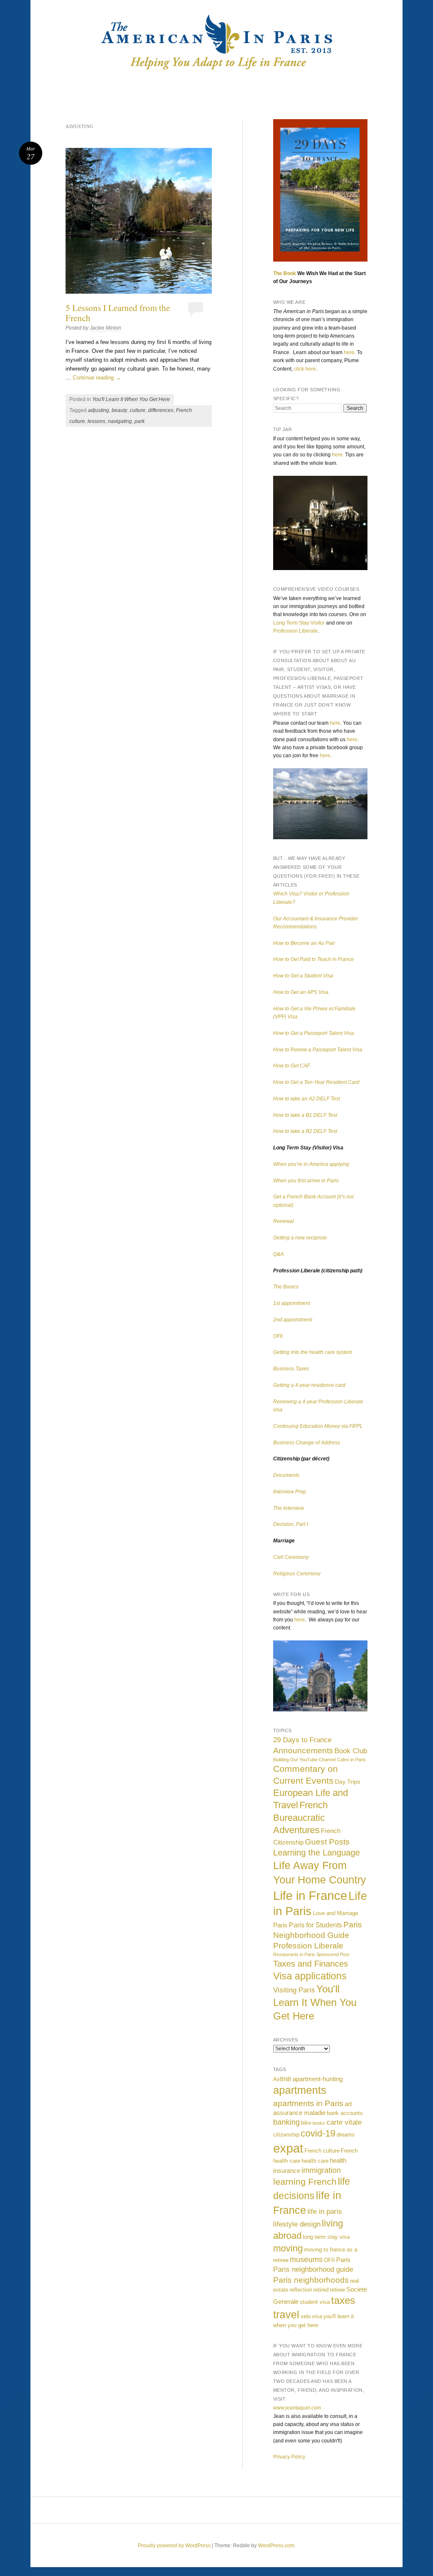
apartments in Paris (308, 2103)
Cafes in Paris (351, 1760)
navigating (120, 421)
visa (317, 2316)
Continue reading (97, 378)
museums (306, 2259)
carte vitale (344, 2122)
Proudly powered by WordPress (174, 2546)
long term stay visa (326, 2237)
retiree (337, 2290)
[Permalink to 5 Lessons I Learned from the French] (139, 221)
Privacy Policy (289, 2457)
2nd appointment (293, 1320)
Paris (280, 1925)
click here (305, 369)
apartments (300, 2090)
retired (321, 2290)
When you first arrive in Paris (306, 1181)
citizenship (286, 2135)
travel (286, 2314)
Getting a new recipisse (300, 1238)
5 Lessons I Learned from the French (118, 313)
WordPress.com (276, 2546)
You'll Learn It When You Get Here (131, 399)
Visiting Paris (294, 1990)
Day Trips (348, 1782)
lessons (96, 421)
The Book (285, 273)
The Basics (286, 1287)
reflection (301, 2290)
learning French (305, 2182)
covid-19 (318, 2133)
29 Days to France (302, 1740)
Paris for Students (315, 1925)
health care (315, 2161)
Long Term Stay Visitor (299, 623)
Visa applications (310, 1976)
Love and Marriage (336, 1913)
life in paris (325, 2211)
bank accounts (345, 2113)
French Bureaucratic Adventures (300, 1817)
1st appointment (292, 1303)
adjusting (99, 410)
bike (306, 2123)
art (348, 2104)
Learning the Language (317, 1853)
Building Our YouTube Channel (304, 1760)
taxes (343, 2300)
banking (286, 2122)
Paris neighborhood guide (313, 2269)
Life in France (310, 1895)
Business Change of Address (307, 1443)
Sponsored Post (333, 1954)
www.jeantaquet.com (297, 2408)
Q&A (278, 1254)
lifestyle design (297, 2224)
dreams (346, 2135)
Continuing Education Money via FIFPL (318, 1426)
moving (288, 2248)
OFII (278, 1336)
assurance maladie (299, 2113)
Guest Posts (327, 1842)
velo (306, 2316)
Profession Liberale (296, 631)
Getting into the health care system (313, 1352)
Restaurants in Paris (294, 1954)
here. (338, 455)
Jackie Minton (106, 328)
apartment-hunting (318, 2079)
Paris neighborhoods (311, 2280)
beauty (119, 410)
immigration (321, 2170)
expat (288, 2148)
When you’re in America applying (311, 1164)
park (140, 421)
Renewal (284, 1221)
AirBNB (282, 2079)
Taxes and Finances (311, 1964)
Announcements (303, 1751)
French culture (322, 2151)
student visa (315, 2302)
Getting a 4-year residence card (309, 1385)
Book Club (351, 1751)
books (319, 2123)
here (349, 352)
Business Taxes (291, 1369)
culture (138, 410)
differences (161, 410)
